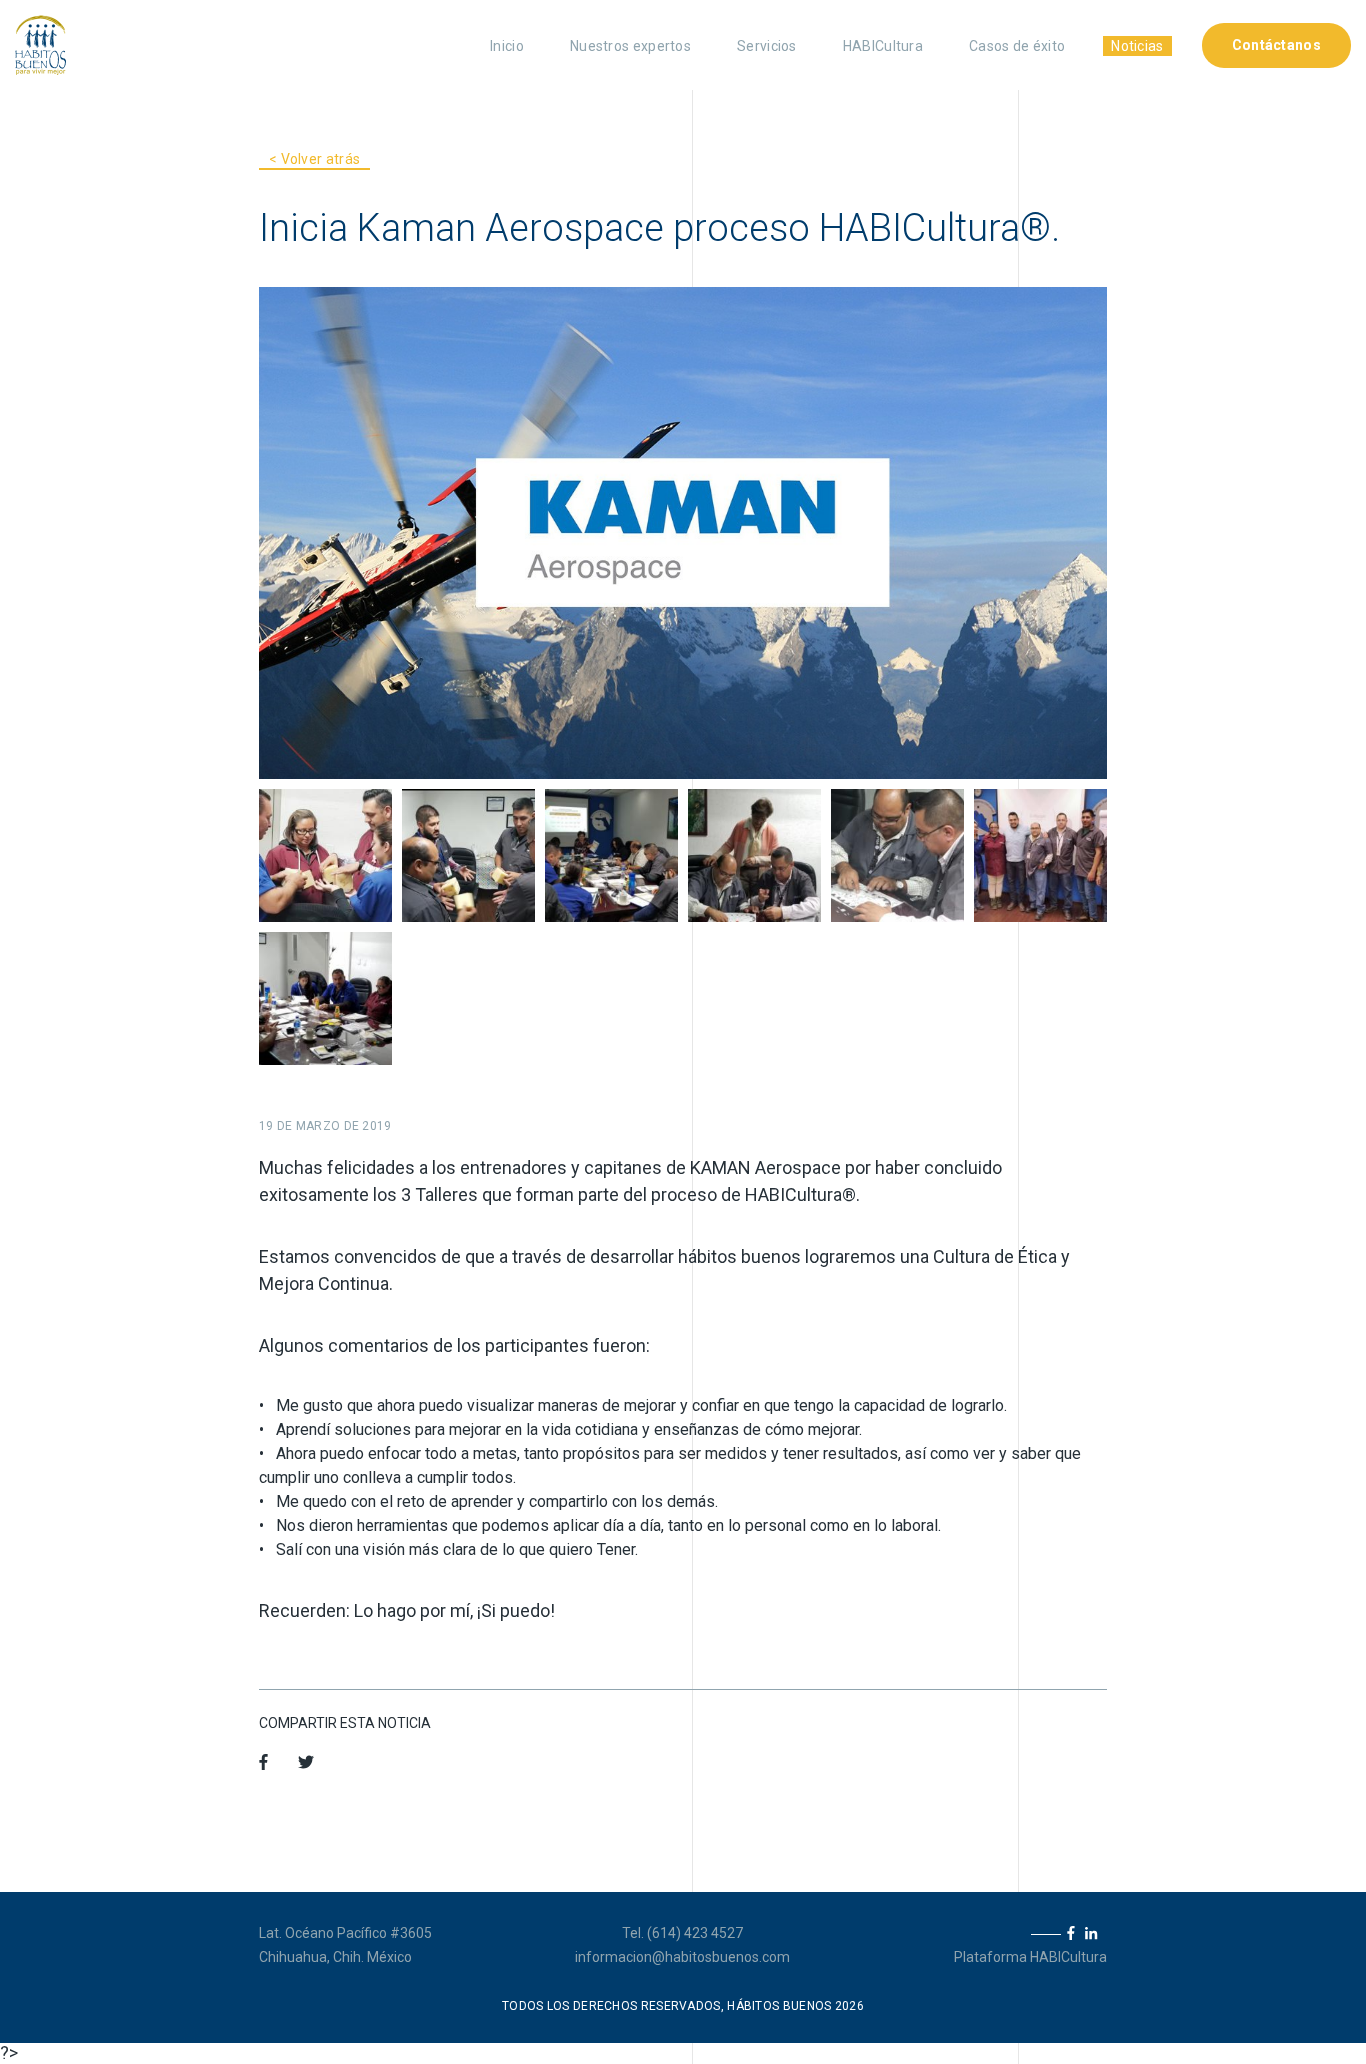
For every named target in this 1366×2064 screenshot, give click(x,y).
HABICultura (883, 46)
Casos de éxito (1017, 46)
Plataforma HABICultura (1030, 1957)
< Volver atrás (314, 159)
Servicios (767, 46)
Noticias (1137, 46)
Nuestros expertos (630, 46)
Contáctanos (1276, 45)
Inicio (507, 46)
